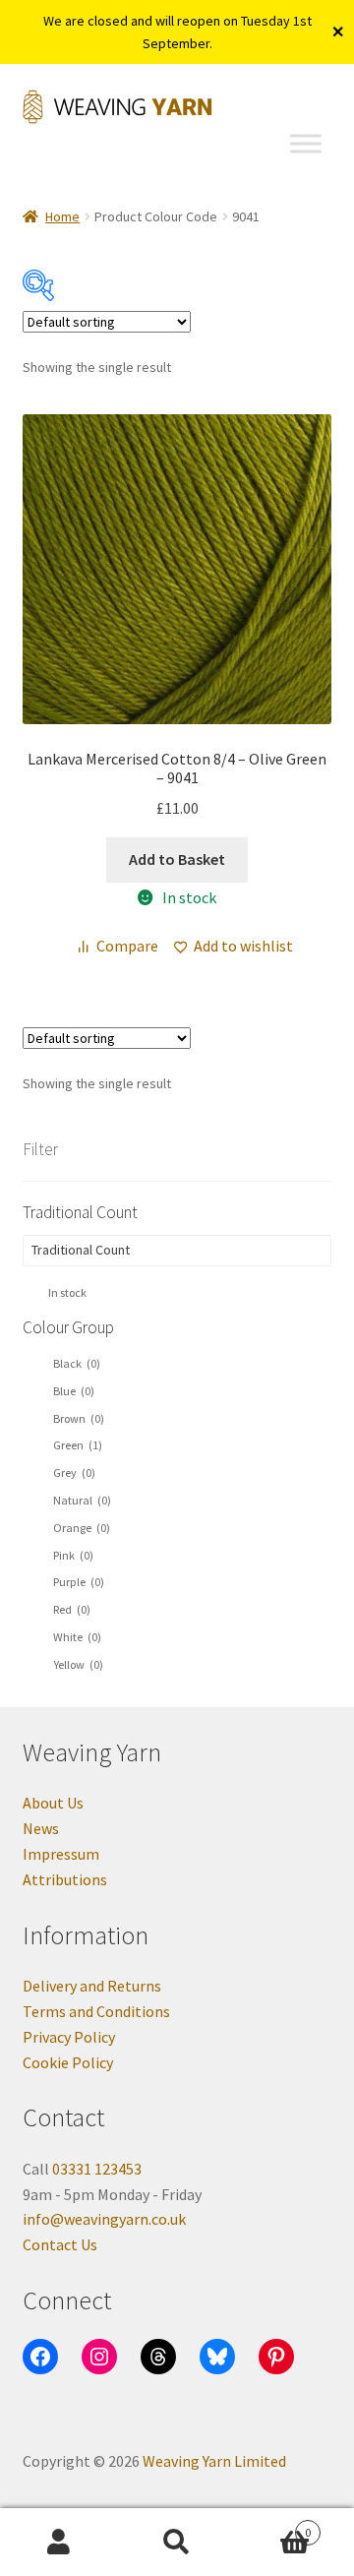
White (77, 1637)
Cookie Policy (68, 2062)
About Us (53, 1803)
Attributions (65, 1879)
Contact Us (60, 2244)
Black (77, 1363)
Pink (73, 1555)
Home (62, 216)
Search (177, 2543)
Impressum (61, 1854)
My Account (59, 2543)
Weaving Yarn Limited (214, 2461)
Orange (82, 1528)
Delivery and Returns (92, 1986)
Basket (273, 2525)
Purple (79, 1582)
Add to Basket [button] (177, 859)
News (41, 1828)
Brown (79, 1418)
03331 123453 (97, 2169)
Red (72, 1609)
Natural (82, 1500)
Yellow (78, 1664)
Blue (74, 1391)
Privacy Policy (69, 2037)
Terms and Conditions (96, 2011)
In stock (67, 1292)
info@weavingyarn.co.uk (104, 2219)
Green (78, 1445)
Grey (74, 1472)
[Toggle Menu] (306, 144)
